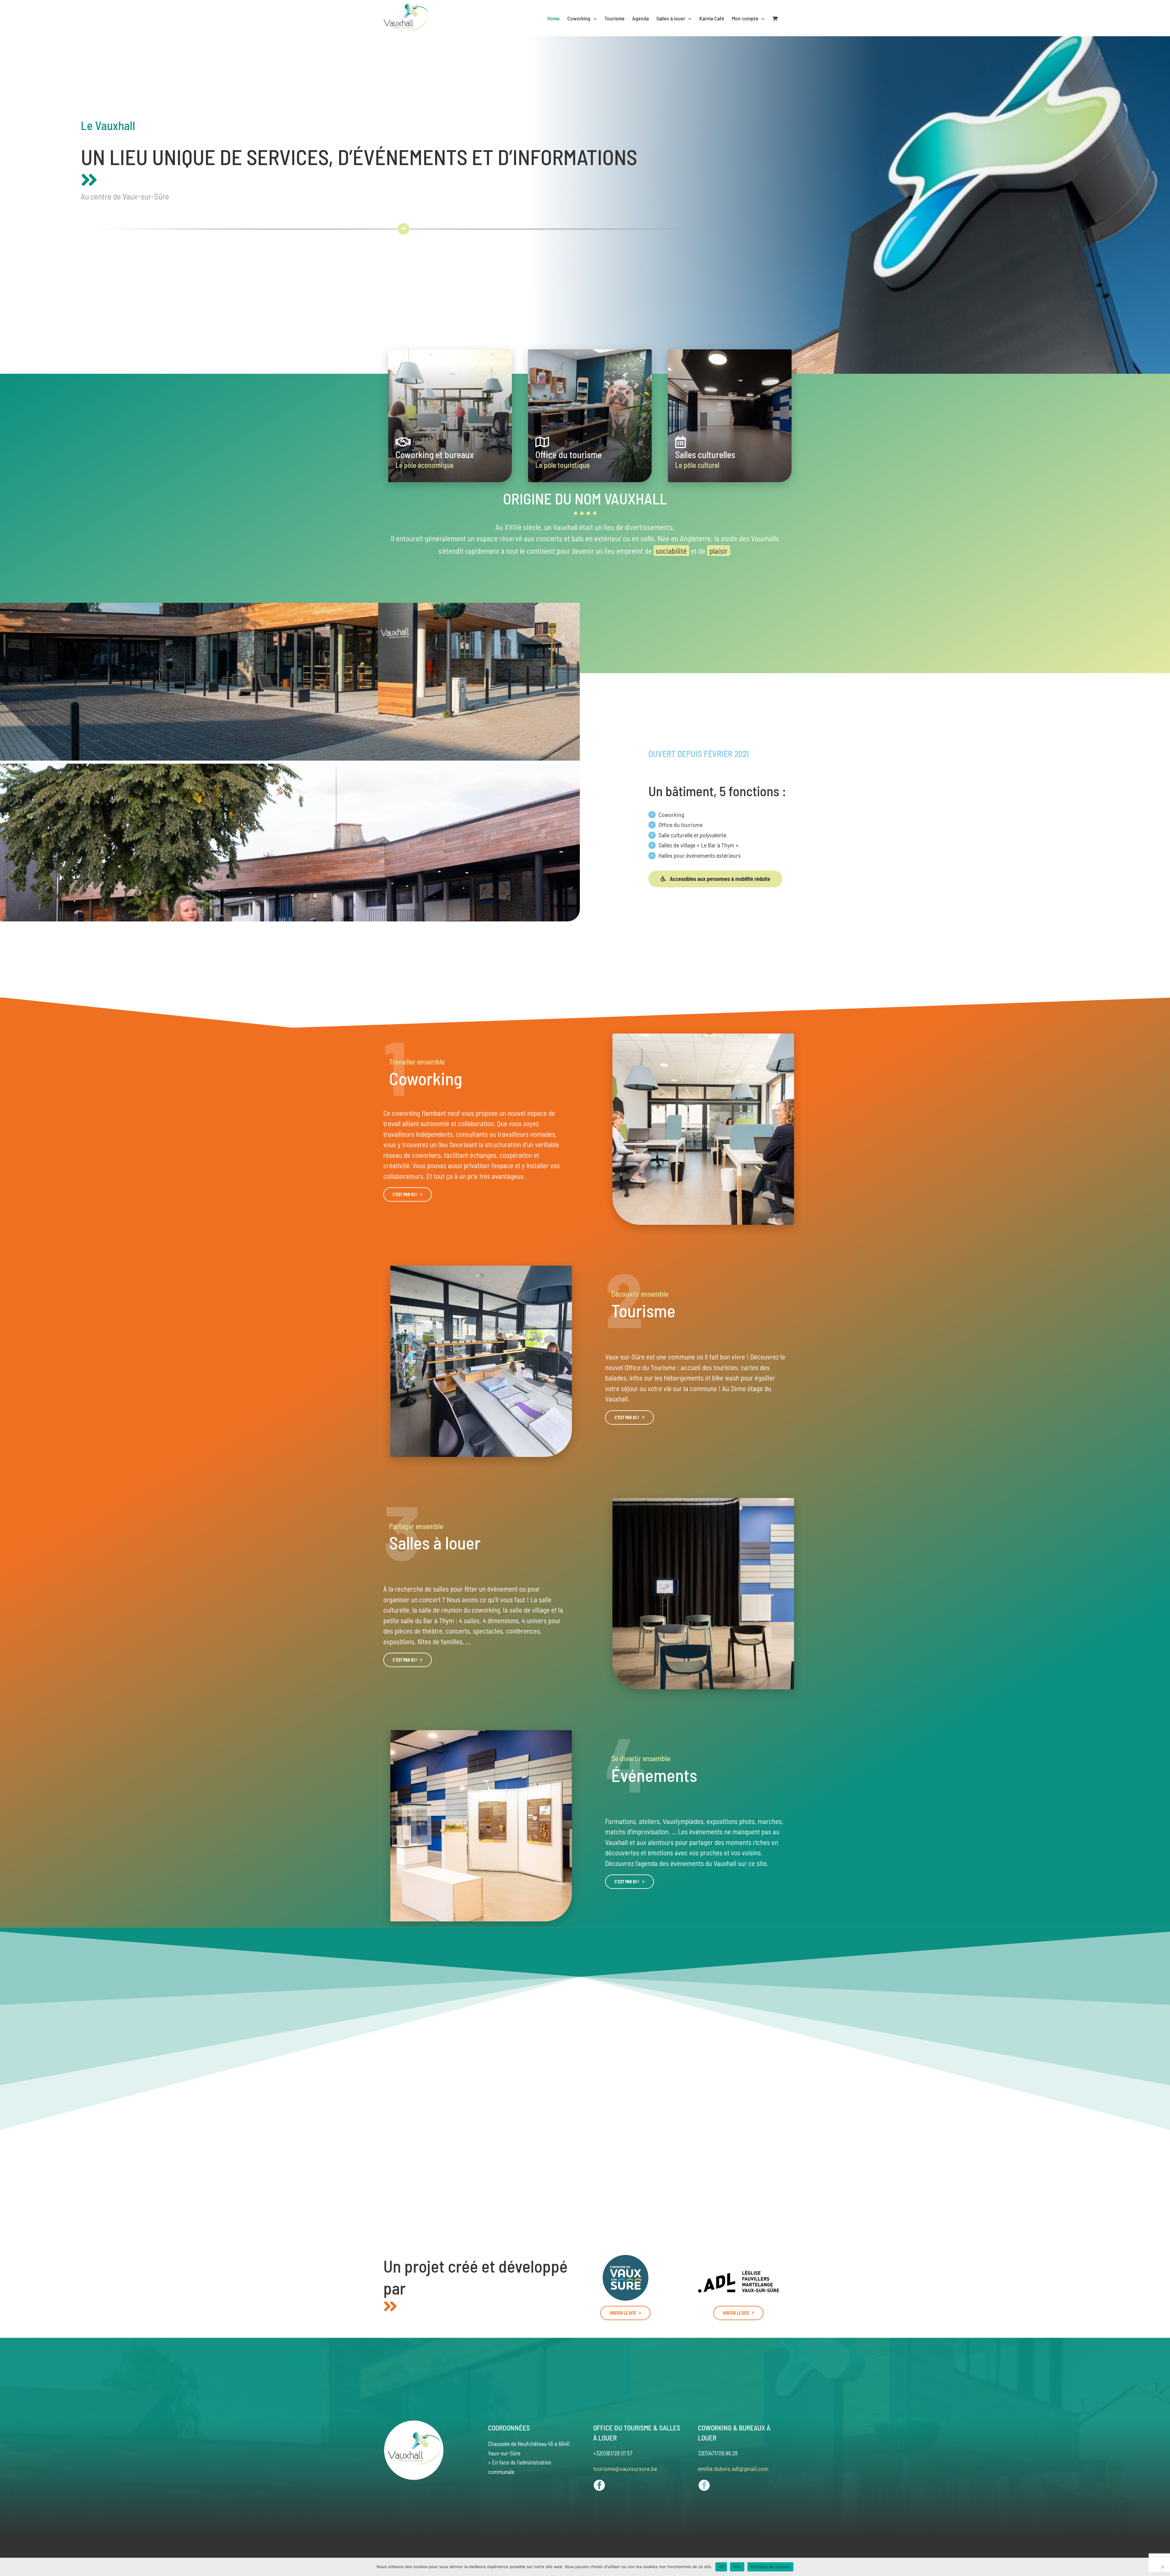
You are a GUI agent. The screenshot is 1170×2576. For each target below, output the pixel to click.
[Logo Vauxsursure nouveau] (626, 2258)
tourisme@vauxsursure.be (625, 2468)
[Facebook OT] (599, 2482)
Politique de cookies (770, 2567)
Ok (721, 2567)
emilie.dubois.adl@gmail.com (733, 2468)
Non (737, 2567)
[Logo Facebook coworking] (704, 2482)
